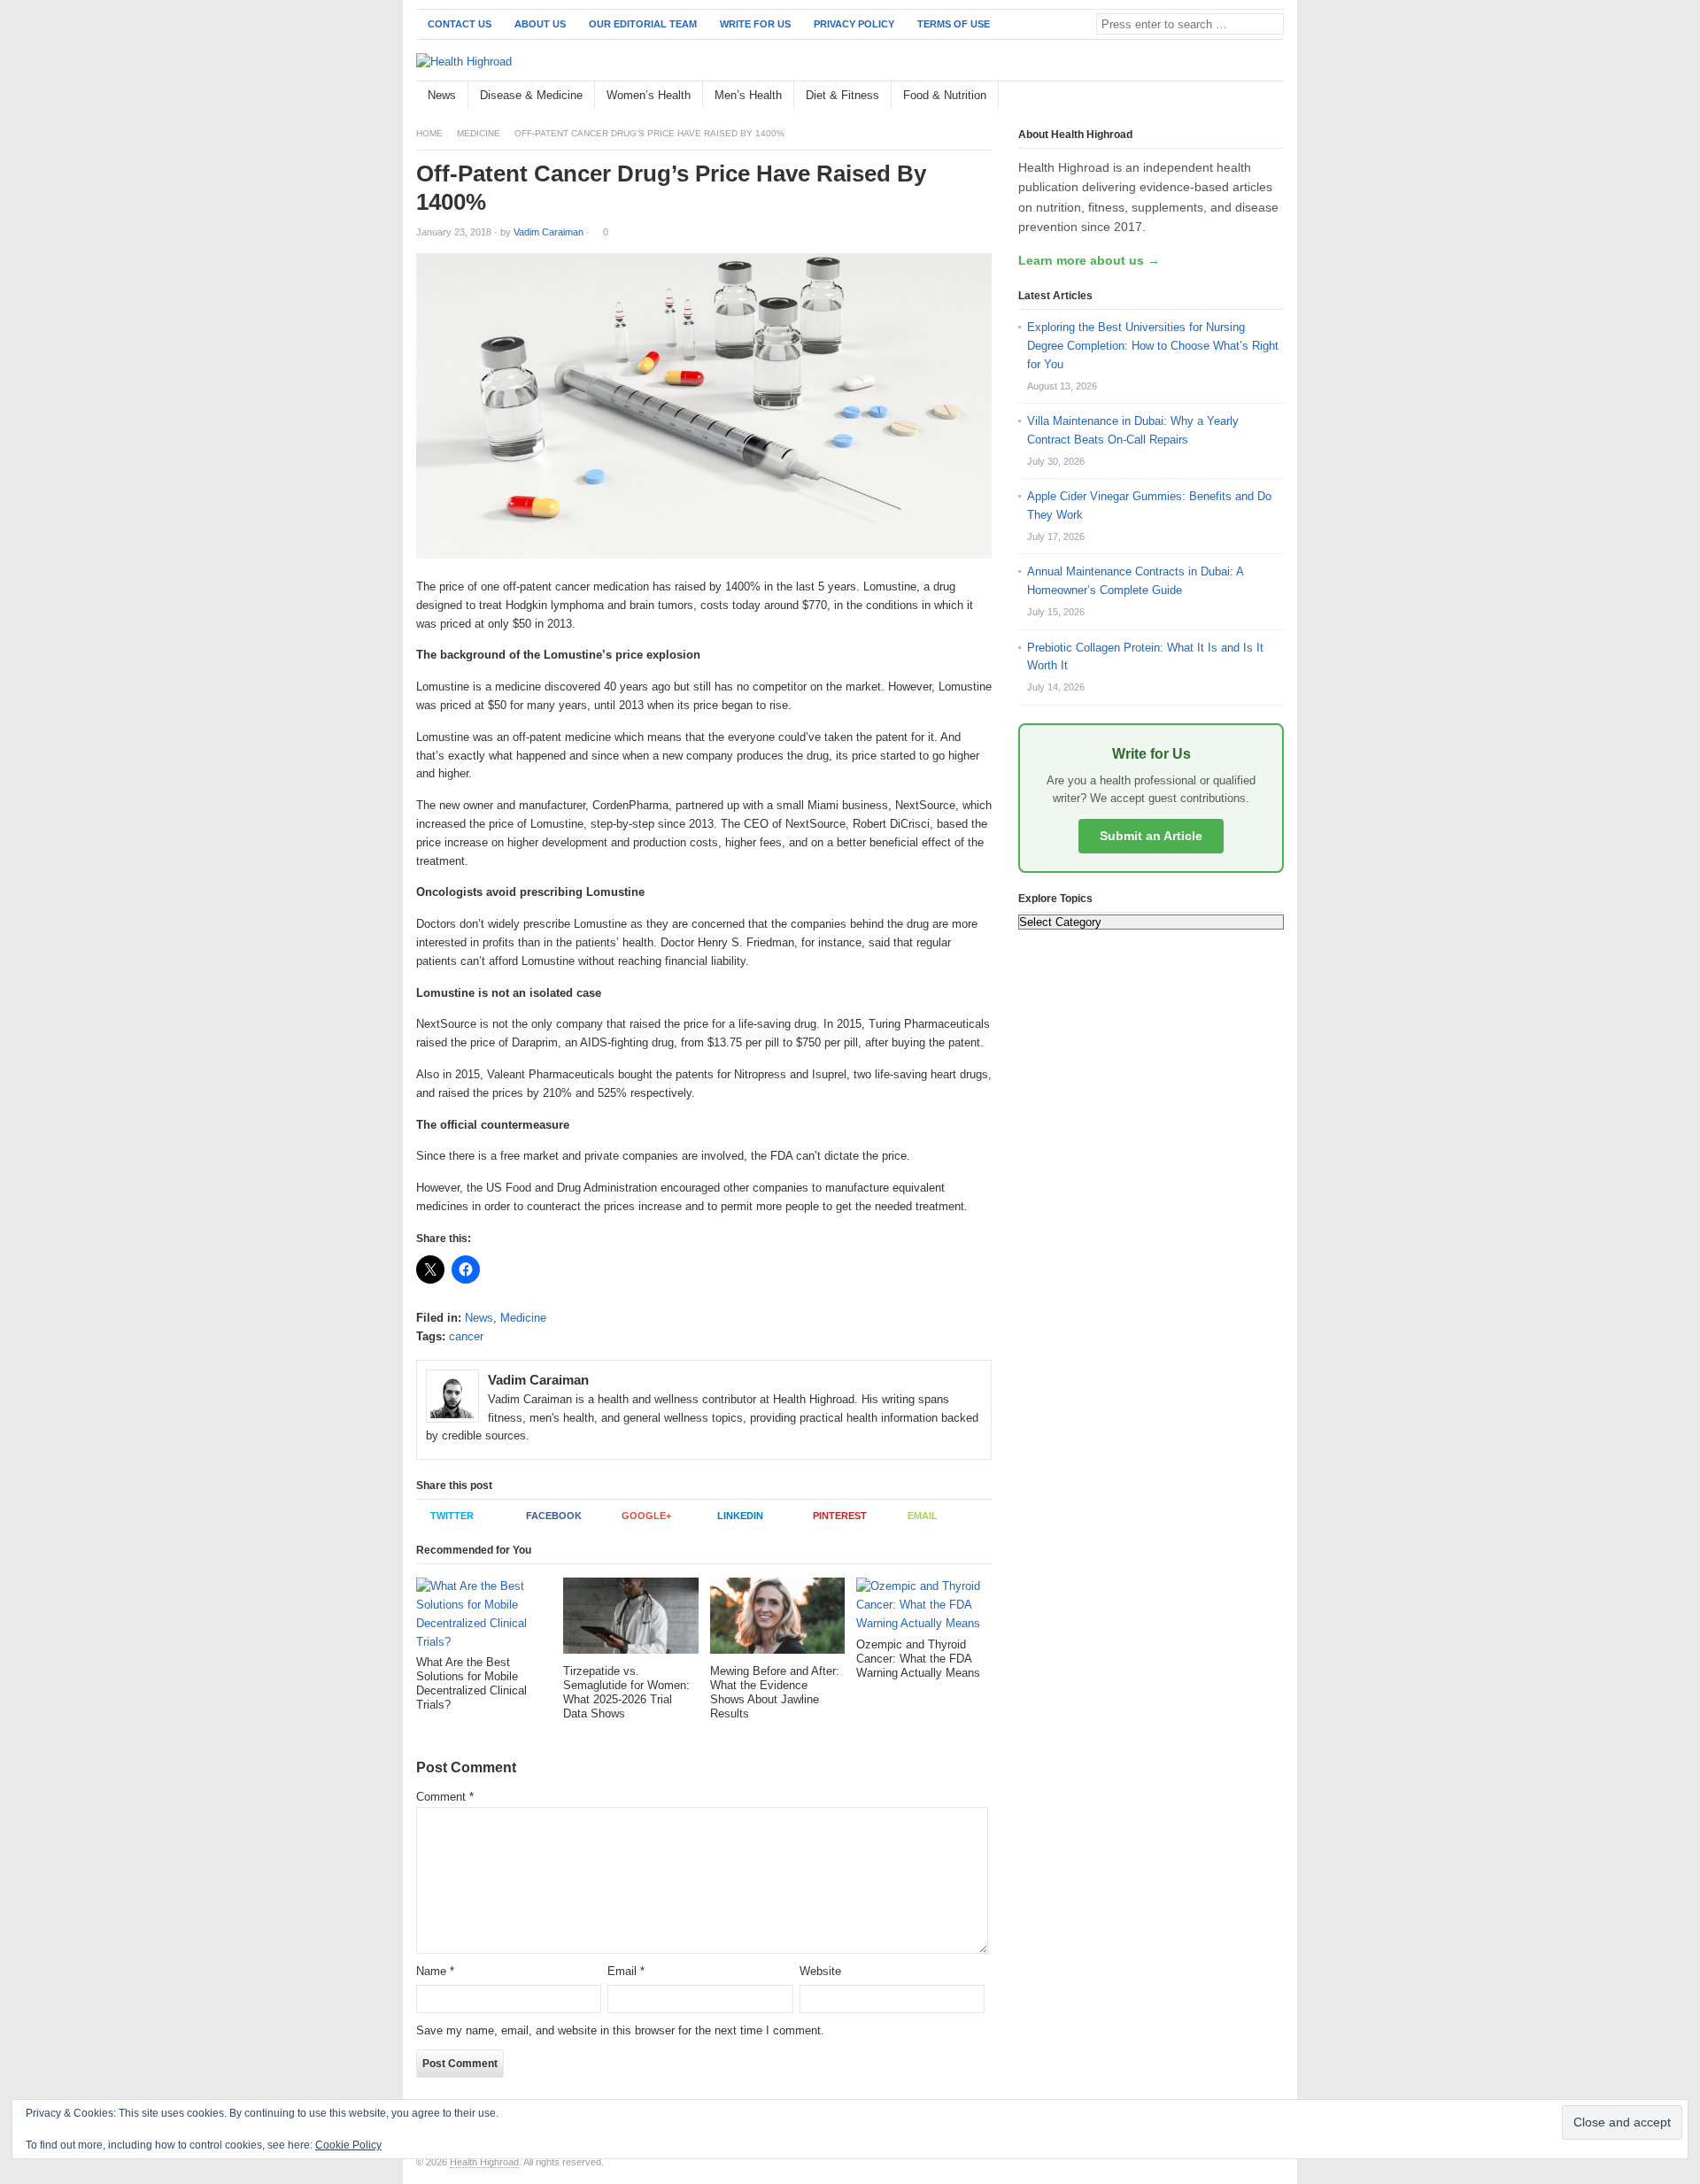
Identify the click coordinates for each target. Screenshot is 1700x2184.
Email (923, 1516)
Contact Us (460, 24)
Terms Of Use (954, 24)
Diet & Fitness (842, 95)
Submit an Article (1151, 836)
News (442, 95)
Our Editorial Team (643, 24)
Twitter (452, 1516)
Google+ (646, 1516)
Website (820, 1971)
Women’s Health (649, 95)
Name (435, 1971)
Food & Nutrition (945, 95)
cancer (466, 1336)
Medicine (479, 133)
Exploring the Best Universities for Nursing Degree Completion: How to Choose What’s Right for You (1153, 346)
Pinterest (840, 1516)
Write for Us (755, 24)
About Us (540, 24)
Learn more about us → (1089, 260)
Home (429, 133)
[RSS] (1274, 96)
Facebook (554, 1516)
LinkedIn (740, 1516)
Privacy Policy (854, 24)
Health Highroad (484, 2162)
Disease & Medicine (531, 95)
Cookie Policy (348, 2145)
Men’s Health (748, 95)
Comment (445, 1797)
